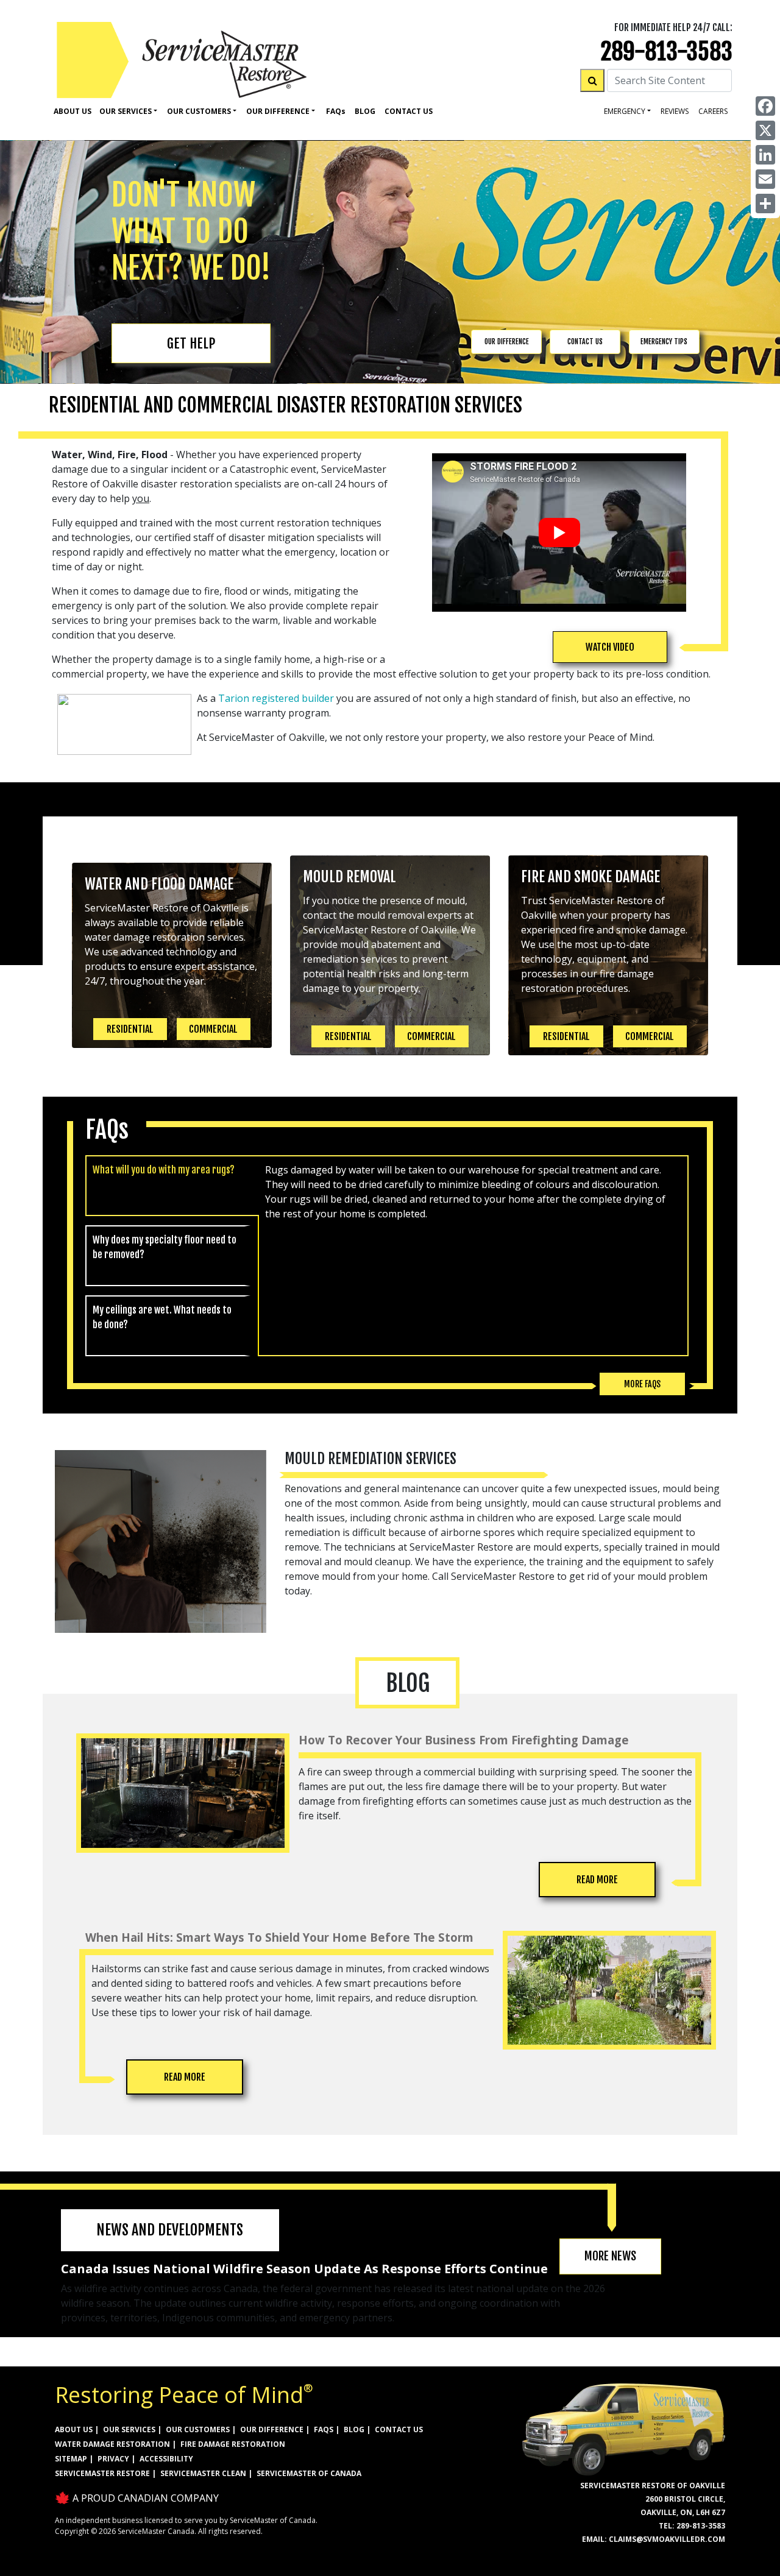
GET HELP (191, 343)
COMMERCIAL (213, 1029)
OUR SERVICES (129, 2429)
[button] (610, 647)
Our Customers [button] (199, 111)
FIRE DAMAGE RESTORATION (233, 2444)
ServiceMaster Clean (203, 2473)
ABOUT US (74, 2429)
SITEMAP (71, 2459)
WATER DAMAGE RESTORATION (112, 2444)
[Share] (765, 203)
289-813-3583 (667, 51)
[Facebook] (765, 106)
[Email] (765, 179)
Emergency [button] (625, 111)
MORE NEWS (610, 2256)
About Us (73, 111)
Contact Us (409, 111)
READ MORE (597, 1880)
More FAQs (642, 1384)
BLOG (354, 2429)
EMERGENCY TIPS (664, 341)
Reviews (675, 111)
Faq (336, 111)
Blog (365, 111)
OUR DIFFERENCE (507, 341)
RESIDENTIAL (130, 1029)
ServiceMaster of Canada (309, 2473)
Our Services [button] (126, 111)
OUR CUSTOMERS (198, 2429)
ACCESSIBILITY (166, 2459)
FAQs (324, 2429)
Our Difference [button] (278, 111)
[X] (765, 130)
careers (713, 111)
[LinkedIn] (765, 155)
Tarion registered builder (276, 698)
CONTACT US (585, 341)
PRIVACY (113, 2459)
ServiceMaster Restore (102, 2473)
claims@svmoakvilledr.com (667, 2539)
